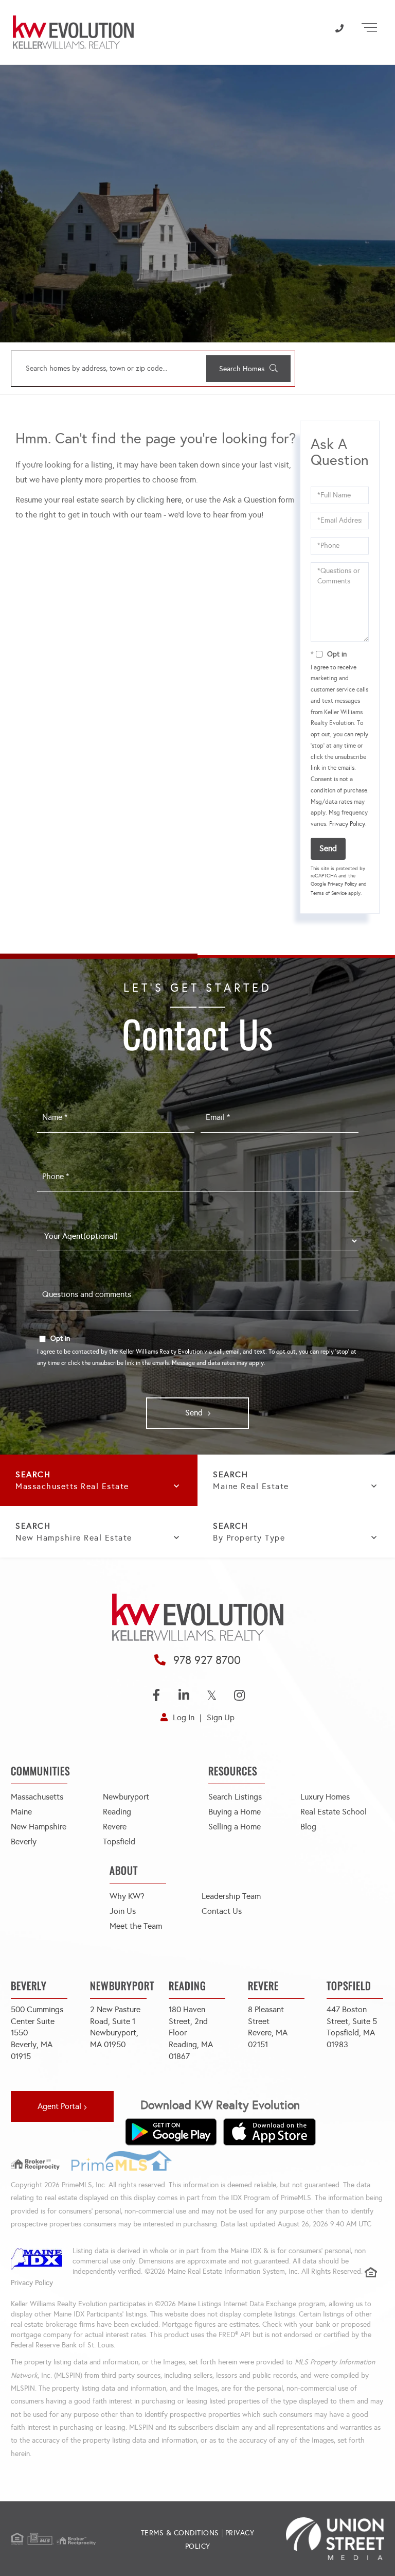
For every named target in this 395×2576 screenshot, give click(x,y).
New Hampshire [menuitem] (39, 1827)
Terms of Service (329, 893)
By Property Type (249, 1538)
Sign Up (221, 1717)
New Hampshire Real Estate (74, 1538)
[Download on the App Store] (270, 2132)
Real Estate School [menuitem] (334, 1812)
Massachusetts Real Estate (72, 1486)
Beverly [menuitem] (24, 1842)
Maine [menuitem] (21, 1812)
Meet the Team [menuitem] (136, 1926)
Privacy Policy (347, 824)
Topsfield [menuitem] (119, 1842)
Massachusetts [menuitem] (37, 1797)
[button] (248, 369)
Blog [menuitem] (308, 1827)
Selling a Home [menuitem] (235, 1827)
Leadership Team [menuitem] (231, 1896)
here (174, 500)
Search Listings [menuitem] (235, 1797)
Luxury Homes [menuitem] (325, 1797)
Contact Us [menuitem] (222, 1911)
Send (328, 848)
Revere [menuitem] (115, 1827)
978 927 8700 (207, 1660)
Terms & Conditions (180, 2533)
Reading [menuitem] (117, 1812)
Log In (184, 1717)
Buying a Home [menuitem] (235, 1812)
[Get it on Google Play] (171, 2132)
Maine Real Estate (251, 1486)
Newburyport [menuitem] (126, 1797)
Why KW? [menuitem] (127, 1896)
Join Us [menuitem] (123, 1911)
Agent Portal (59, 2106)
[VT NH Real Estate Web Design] (322, 2539)
